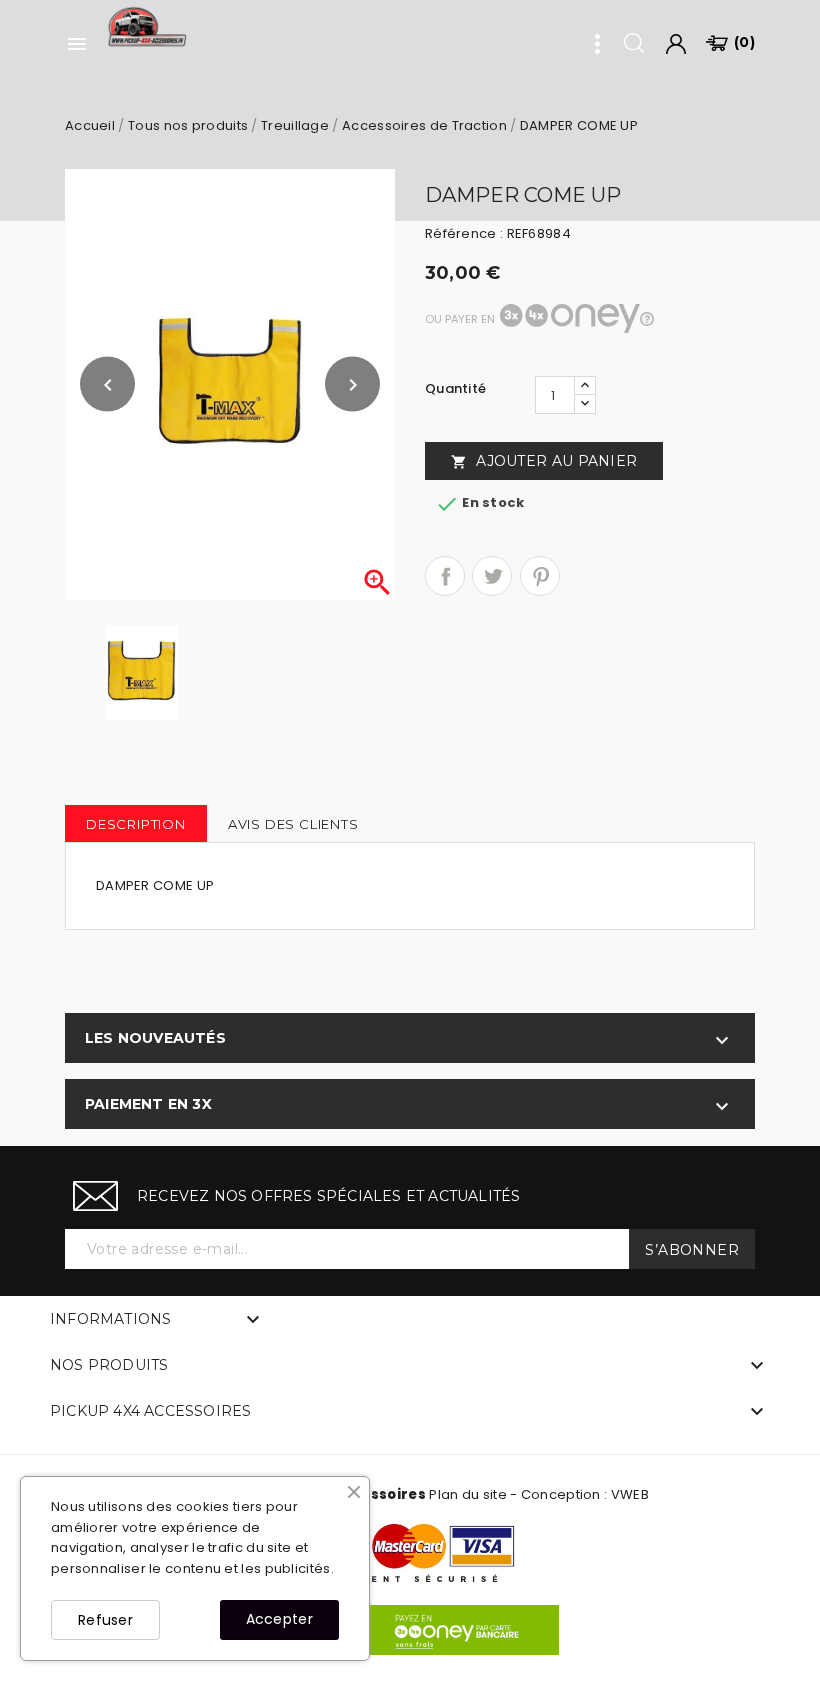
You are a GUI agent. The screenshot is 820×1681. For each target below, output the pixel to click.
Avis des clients (293, 824)
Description (136, 824)
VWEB (630, 1494)
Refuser (105, 1620)
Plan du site (468, 1494)
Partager (445, 576)
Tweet (492, 576)
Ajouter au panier (544, 461)
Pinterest (540, 576)
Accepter (279, 1619)
